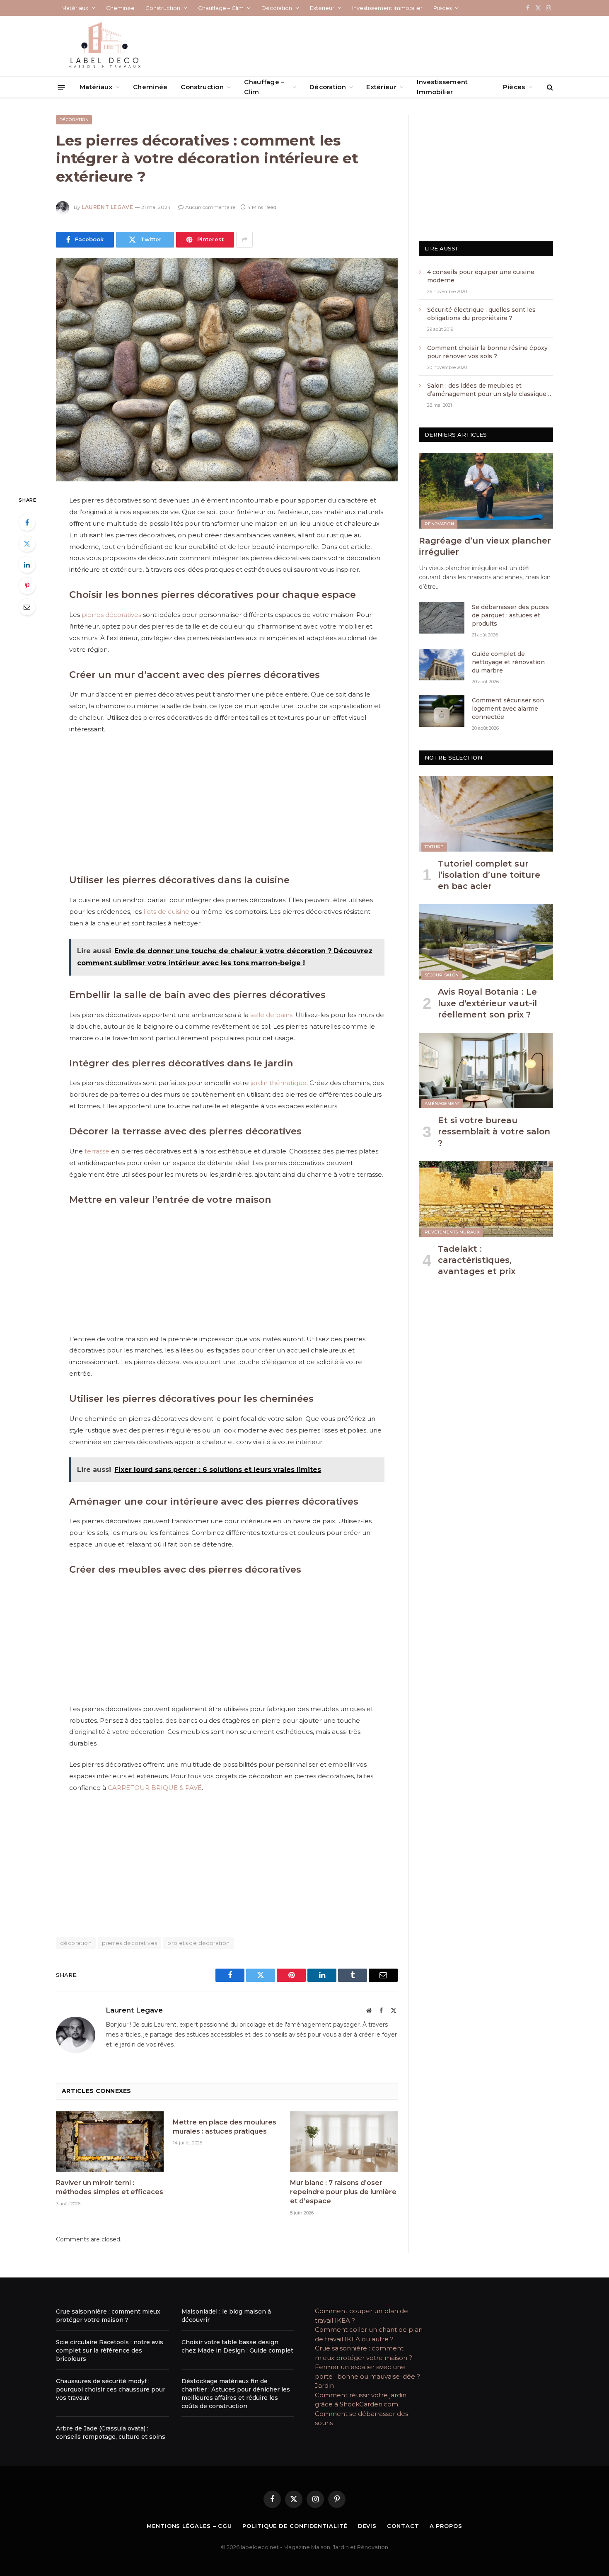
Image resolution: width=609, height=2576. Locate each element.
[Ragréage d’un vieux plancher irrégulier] (486, 490)
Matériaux (75, 8)
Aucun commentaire (210, 207)
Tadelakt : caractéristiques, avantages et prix (477, 1260)
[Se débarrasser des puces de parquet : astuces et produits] (442, 618)
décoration (76, 1943)
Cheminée (120, 8)
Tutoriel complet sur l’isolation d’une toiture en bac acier (489, 875)
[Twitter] (27, 544)
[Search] (549, 87)
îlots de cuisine (166, 912)
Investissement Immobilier (387, 8)
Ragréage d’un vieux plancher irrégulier (485, 546)
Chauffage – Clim (221, 8)
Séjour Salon (442, 975)
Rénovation (439, 524)
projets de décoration (198, 1943)
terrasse (97, 1151)
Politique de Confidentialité (295, 2526)
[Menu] (62, 87)
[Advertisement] (227, 803)
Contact (403, 2526)
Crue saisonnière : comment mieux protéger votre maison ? (108, 2316)
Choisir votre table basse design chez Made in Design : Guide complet (237, 2346)
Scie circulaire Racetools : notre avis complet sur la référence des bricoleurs (110, 2350)
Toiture (434, 847)
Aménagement (442, 1103)
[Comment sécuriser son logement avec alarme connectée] (442, 711)
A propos (446, 2526)
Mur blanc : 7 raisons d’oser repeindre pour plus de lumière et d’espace (343, 2192)
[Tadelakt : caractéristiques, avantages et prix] (486, 1199)
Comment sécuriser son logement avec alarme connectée (508, 709)
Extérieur (322, 8)
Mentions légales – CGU (189, 2526)
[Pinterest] (27, 586)
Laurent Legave (107, 207)
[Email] (27, 607)
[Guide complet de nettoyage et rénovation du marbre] (442, 665)
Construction (163, 8)
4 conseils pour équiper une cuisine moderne (481, 276)
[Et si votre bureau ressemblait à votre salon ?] (486, 1071)
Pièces (442, 8)
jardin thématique (279, 1083)
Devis (367, 2526)
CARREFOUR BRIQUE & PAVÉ (155, 1788)
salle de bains (271, 1015)
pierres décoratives (111, 615)
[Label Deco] (104, 46)
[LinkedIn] (27, 565)
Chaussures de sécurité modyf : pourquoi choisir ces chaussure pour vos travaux (111, 2389)
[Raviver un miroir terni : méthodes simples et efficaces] (110, 2141)
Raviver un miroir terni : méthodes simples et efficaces (110, 2187)
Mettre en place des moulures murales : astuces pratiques (225, 2127)
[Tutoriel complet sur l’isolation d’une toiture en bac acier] (486, 813)
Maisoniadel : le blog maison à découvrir (226, 2316)
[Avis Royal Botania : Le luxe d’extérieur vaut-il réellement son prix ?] (486, 942)
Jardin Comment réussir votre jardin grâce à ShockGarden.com (361, 2395)
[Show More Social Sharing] (244, 240)
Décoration (277, 8)
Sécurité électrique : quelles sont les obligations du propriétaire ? (481, 314)
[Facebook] (27, 522)
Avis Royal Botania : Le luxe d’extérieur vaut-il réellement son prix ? (487, 1003)
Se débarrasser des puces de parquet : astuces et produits (510, 615)
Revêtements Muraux (452, 1232)
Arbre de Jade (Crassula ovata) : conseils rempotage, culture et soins (111, 2433)
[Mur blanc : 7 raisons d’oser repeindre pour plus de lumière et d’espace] (344, 2141)
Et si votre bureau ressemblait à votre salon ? (494, 1131)
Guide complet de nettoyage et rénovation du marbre (508, 662)
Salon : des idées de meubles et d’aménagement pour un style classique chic (487, 390)
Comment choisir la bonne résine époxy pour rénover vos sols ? (488, 352)
